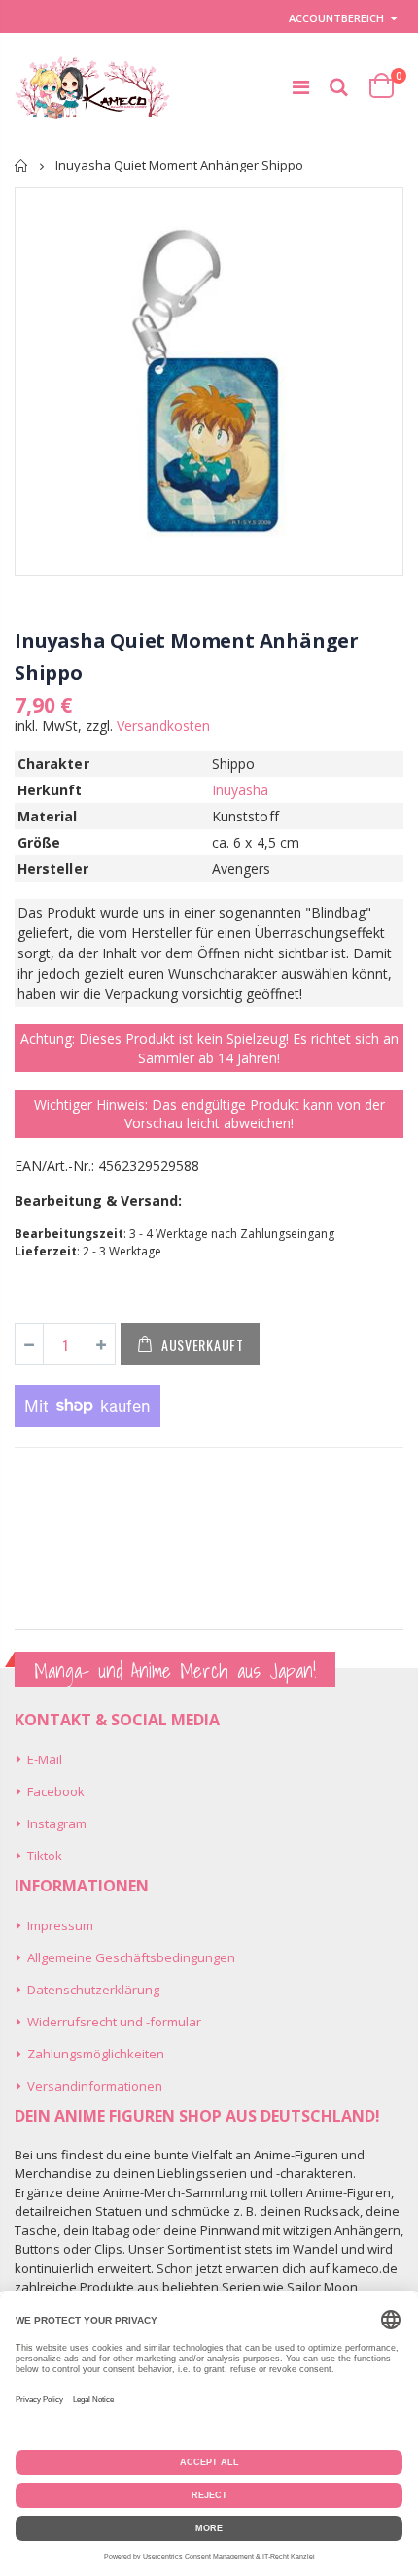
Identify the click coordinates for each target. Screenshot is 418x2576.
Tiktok (45, 1856)
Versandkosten (163, 726)
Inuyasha (241, 790)
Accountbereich (336, 18)
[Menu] (301, 87)
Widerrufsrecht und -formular (114, 2022)
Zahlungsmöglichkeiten (96, 2054)
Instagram (57, 1823)
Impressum (60, 1925)
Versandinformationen (95, 2086)
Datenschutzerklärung (93, 1990)
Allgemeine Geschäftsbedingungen (131, 1957)
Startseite (22, 166)
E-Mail (45, 1759)
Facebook (56, 1791)
